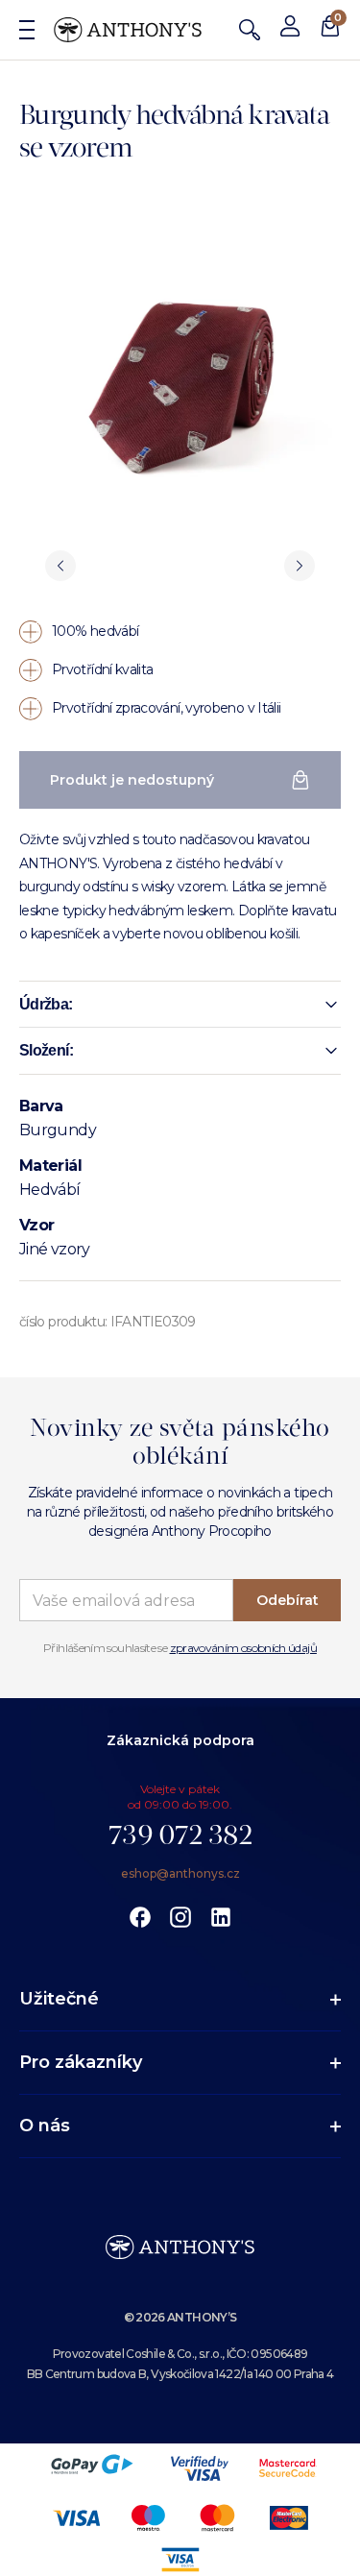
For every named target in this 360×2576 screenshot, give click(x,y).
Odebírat (288, 1600)
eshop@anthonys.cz (180, 1873)
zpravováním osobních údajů (243, 1648)
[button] (180, 1005)
